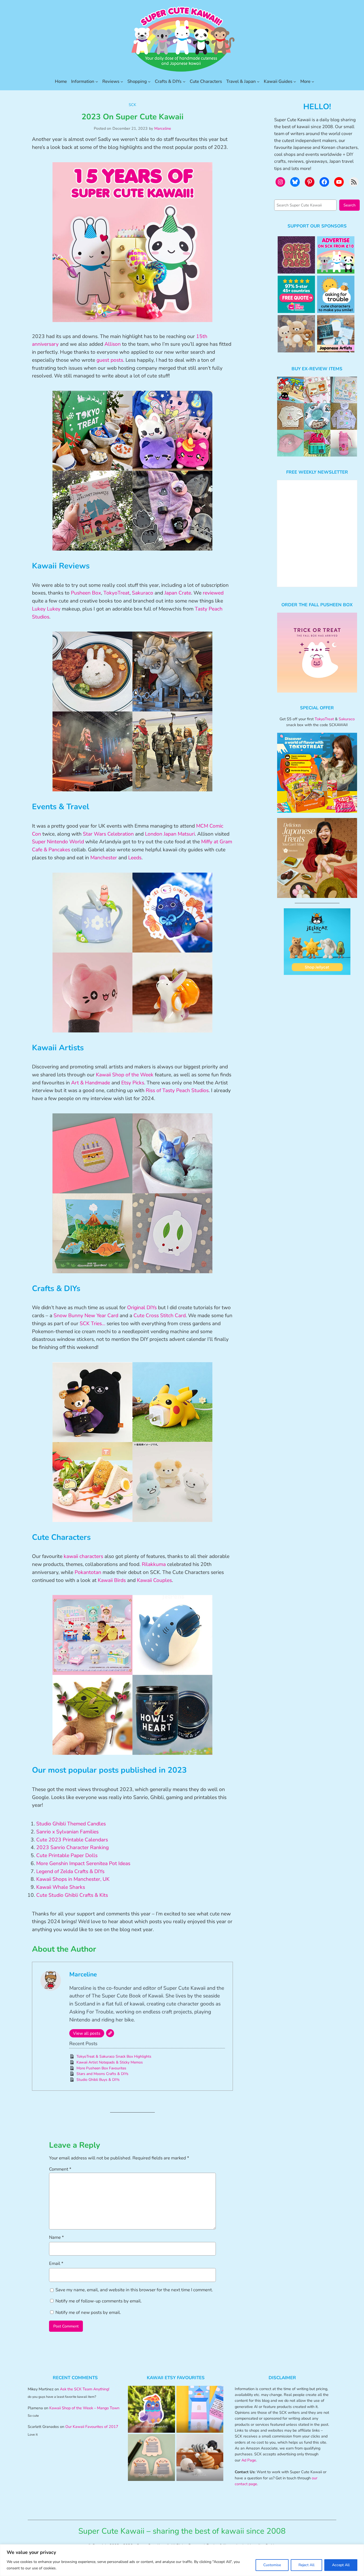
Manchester (104, 858)
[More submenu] (313, 82)
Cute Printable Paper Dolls (67, 1855)
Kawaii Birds (112, 1580)
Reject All (306, 2565)
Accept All (341, 2565)
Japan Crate (178, 593)
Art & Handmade (91, 1083)
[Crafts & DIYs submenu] (184, 82)
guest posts (110, 360)
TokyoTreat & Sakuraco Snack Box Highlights (114, 2056)
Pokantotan (88, 1572)
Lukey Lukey (46, 609)
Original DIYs (143, 1308)
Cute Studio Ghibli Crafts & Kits (72, 1895)
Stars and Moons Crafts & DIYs (102, 2074)
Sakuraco (143, 593)
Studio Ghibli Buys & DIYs (98, 2080)
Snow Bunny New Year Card (86, 1316)
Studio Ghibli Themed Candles (71, 1824)
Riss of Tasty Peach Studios (177, 1090)
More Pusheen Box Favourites (101, 2068)
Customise (272, 2565)
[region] (182, 2560)
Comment (60, 2169)
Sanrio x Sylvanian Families (67, 1832)
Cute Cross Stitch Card (160, 1316)
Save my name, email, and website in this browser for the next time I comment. (134, 2290)
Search (349, 205)
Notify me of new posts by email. (88, 2312)
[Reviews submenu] (122, 82)
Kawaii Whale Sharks (61, 1887)
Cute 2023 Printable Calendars (72, 1840)
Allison (113, 344)
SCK (132, 105)
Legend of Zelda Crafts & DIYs (70, 1871)
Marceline (163, 128)
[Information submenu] (97, 82)
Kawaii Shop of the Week (125, 1075)
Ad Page (249, 2460)
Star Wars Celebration (108, 834)
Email (56, 2263)
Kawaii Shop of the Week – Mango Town (84, 2408)
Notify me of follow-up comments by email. (99, 2301)
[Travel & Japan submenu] (258, 82)
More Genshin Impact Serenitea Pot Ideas (83, 1863)
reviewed (213, 593)
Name (56, 2237)
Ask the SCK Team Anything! (85, 2389)
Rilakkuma (154, 1564)
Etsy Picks (133, 1083)
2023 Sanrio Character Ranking (72, 1847)
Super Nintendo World (58, 842)
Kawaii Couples (154, 1580)
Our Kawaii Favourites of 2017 (92, 2427)
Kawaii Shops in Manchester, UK (73, 1879)
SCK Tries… (92, 1324)
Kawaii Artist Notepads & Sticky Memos (110, 2062)
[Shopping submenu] (149, 82)
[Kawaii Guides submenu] (295, 82)
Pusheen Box (86, 593)
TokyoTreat (116, 593)
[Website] (110, 2033)
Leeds (135, 858)
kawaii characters (83, 1556)
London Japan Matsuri (170, 834)
